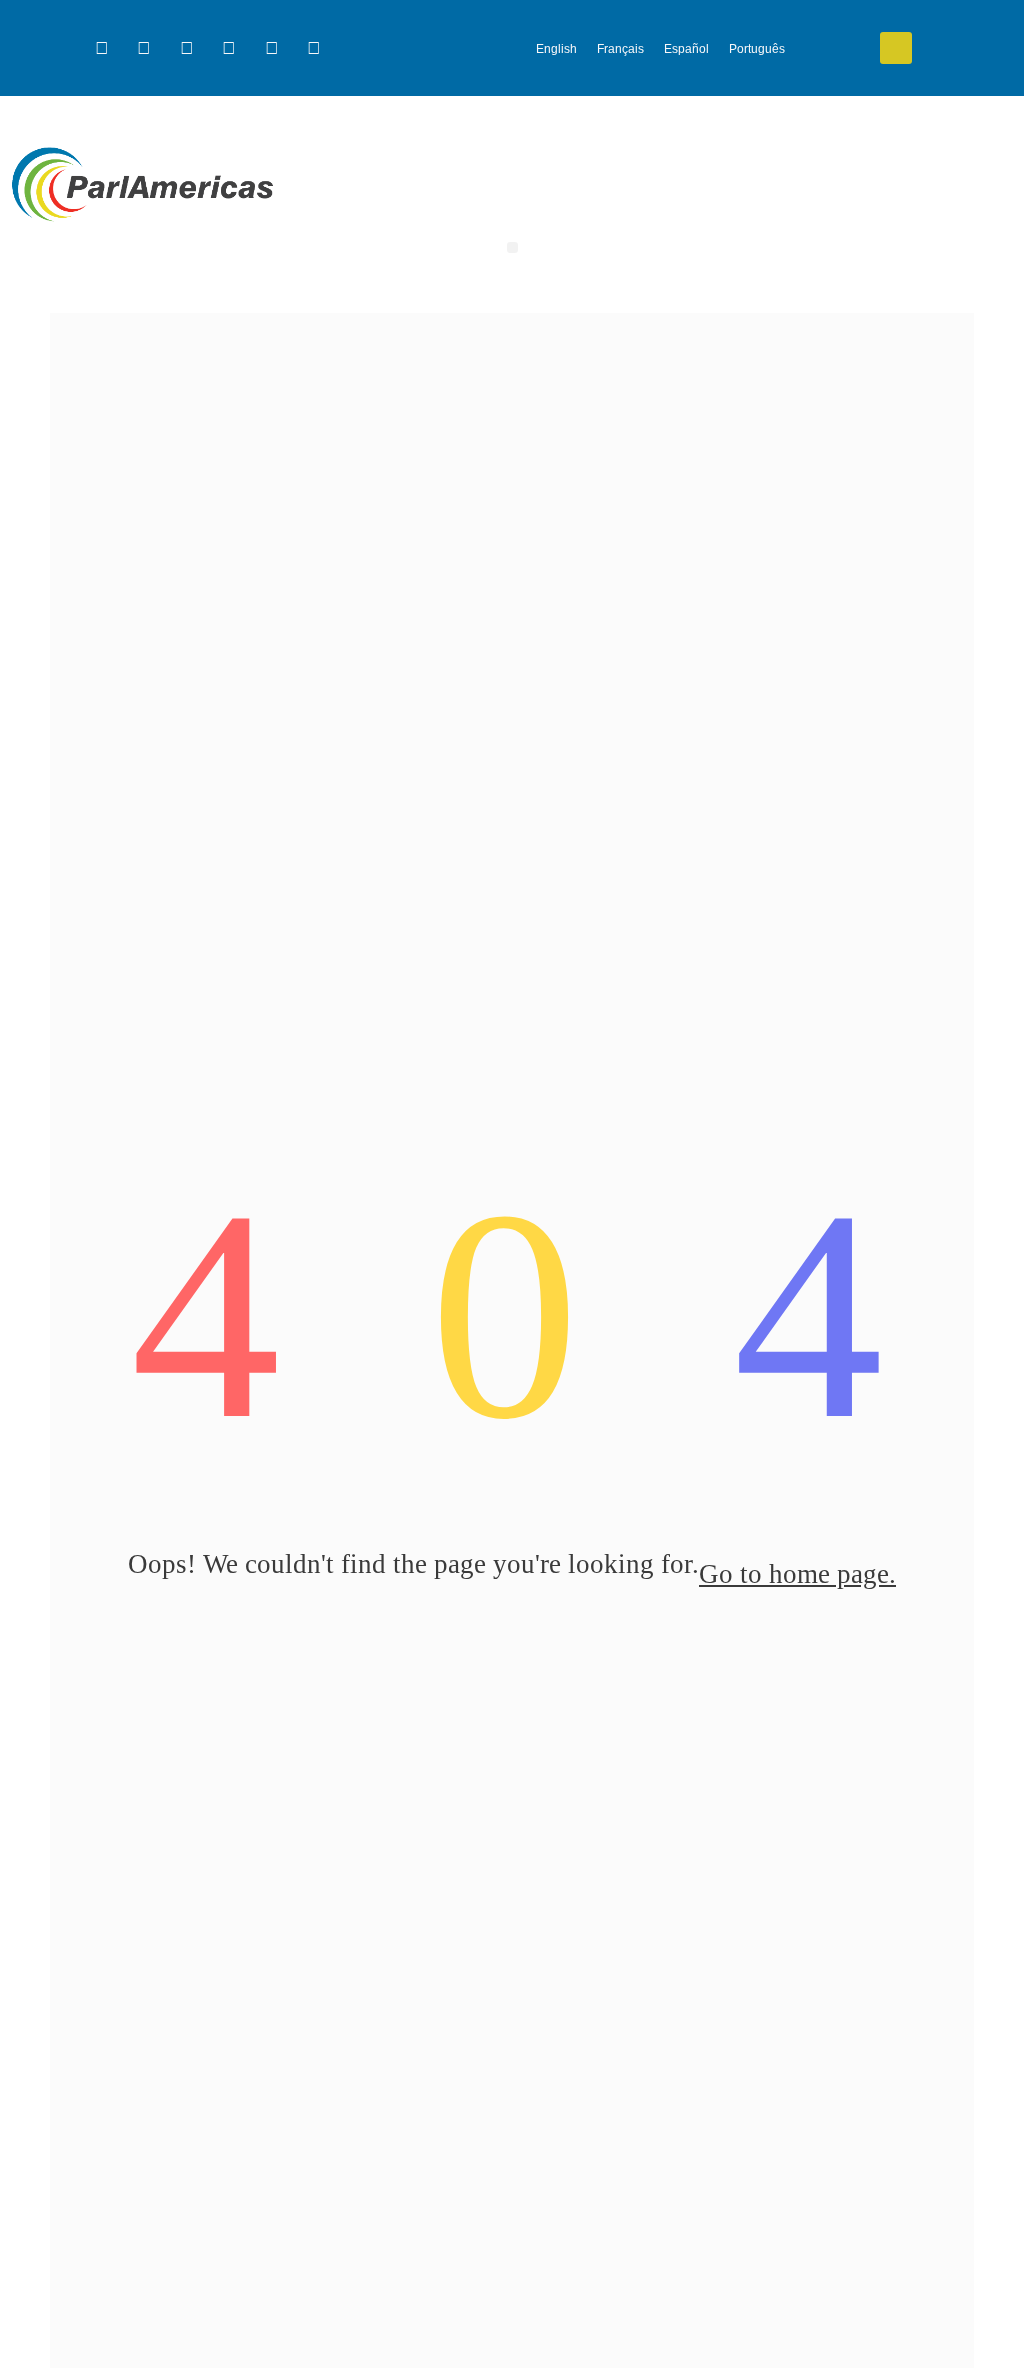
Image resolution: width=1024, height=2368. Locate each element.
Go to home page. (797, 1574)
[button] (896, 48)
